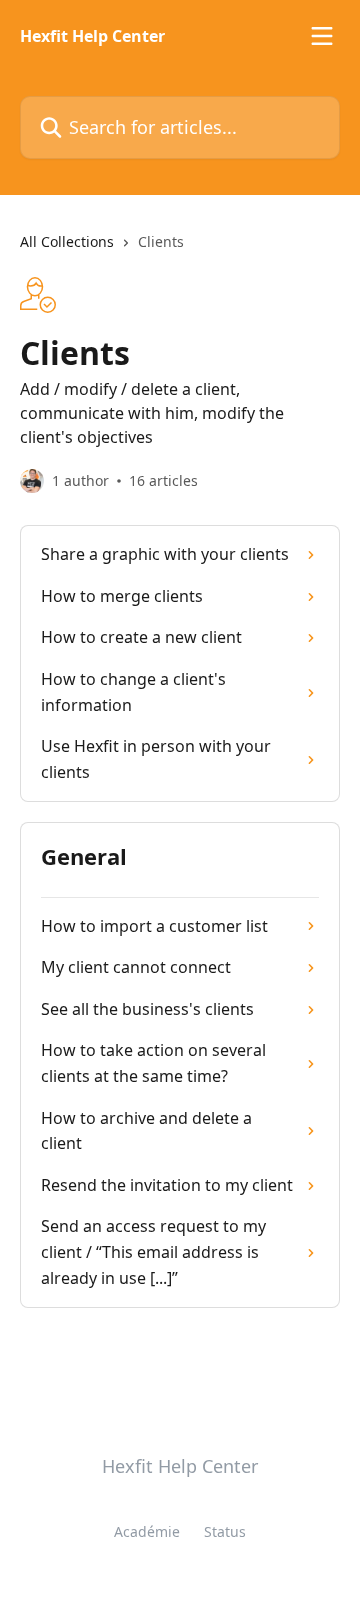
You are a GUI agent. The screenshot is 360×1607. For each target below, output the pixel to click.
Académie (147, 1531)
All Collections (67, 241)
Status (225, 1531)
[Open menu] (322, 36)
